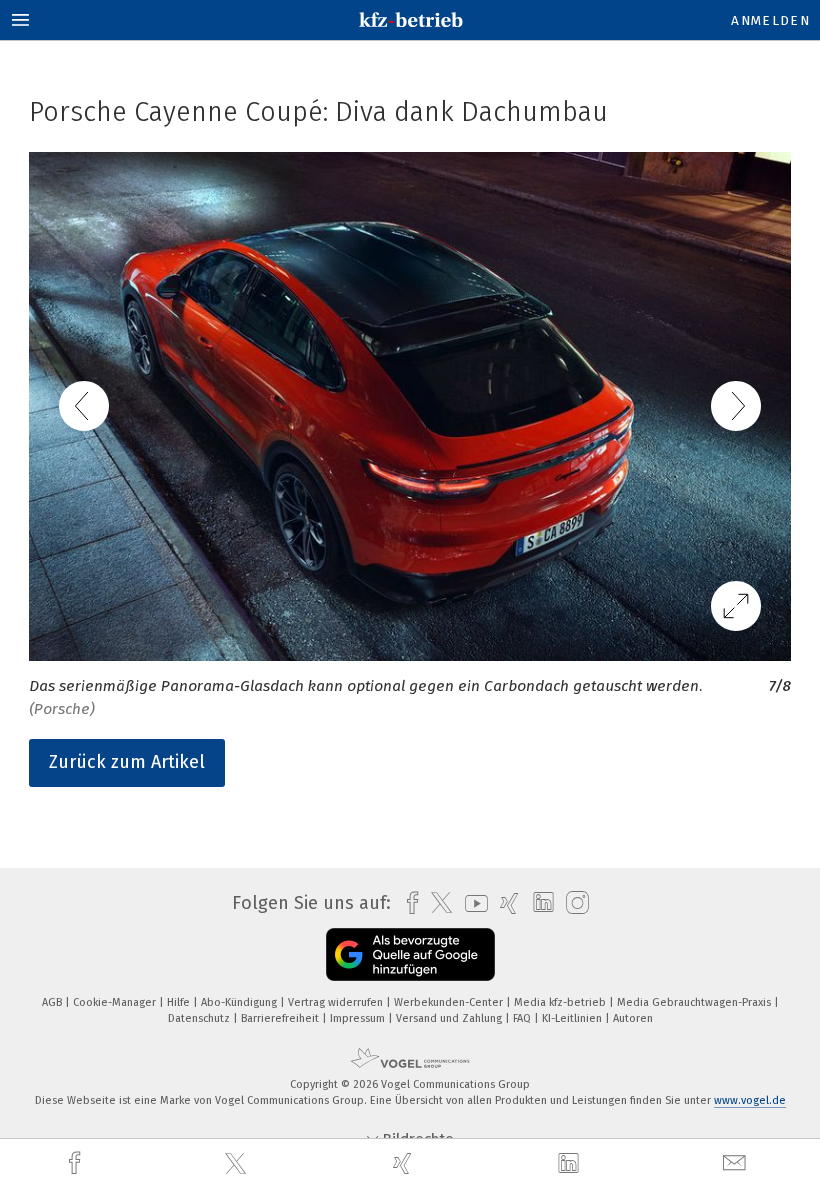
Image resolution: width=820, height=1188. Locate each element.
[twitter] (238, 1164)
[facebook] (77, 1163)
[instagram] (572, 903)
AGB (53, 1002)
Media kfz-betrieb (561, 1002)
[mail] (737, 1163)
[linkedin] (571, 1164)
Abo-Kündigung (240, 1002)
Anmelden (770, 20)
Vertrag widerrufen (337, 1002)
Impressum (359, 1018)
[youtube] (471, 903)
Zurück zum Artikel (127, 762)
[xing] (405, 1163)
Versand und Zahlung (450, 1018)
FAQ (523, 1018)
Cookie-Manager (116, 1002)
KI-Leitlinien (573, 1018)
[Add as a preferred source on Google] (410, 954)
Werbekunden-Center (450, 1002)
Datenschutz (200, 1018)
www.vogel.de (750, 1100)
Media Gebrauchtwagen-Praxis (695, 1002)
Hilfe (180, 1002)
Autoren (633, 1018)
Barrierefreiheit (281, 1018)
